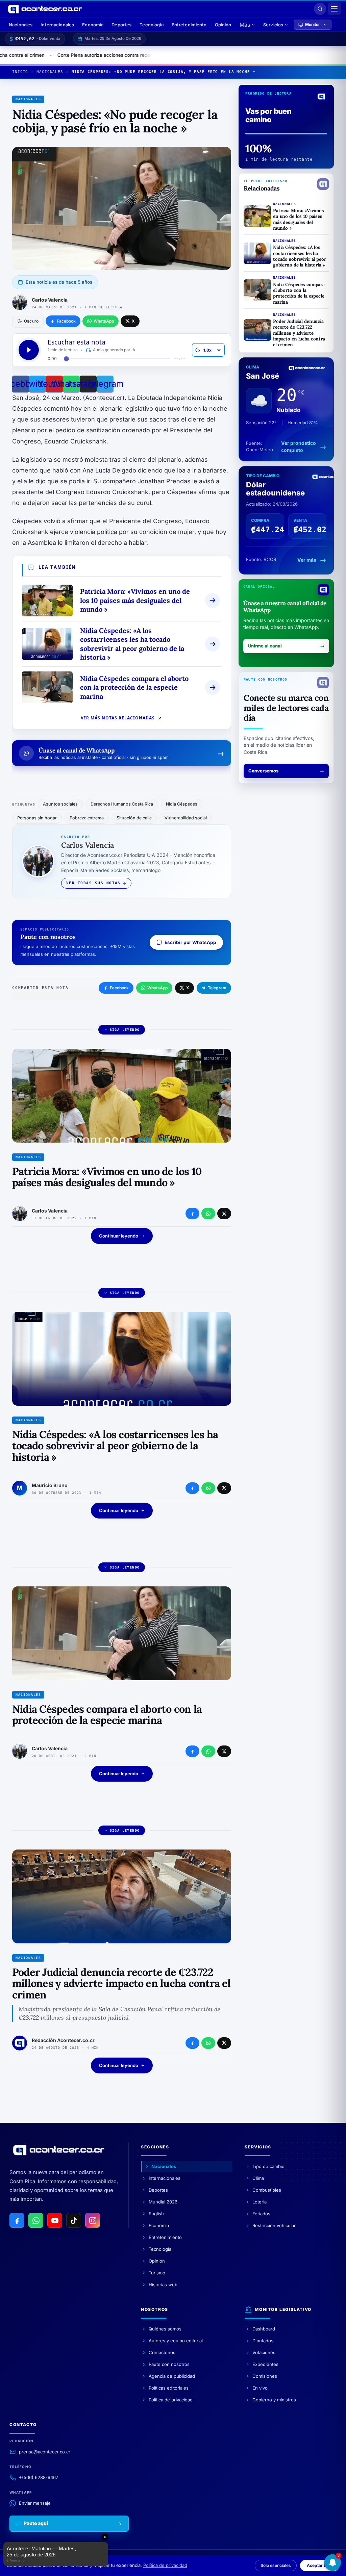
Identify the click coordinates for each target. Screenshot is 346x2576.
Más (245, 25)
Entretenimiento (189, 25)
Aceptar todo (320, 2565)
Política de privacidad (165, 2565)
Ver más (307, 560)
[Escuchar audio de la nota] (29, 350)
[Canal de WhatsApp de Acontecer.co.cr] (36, 2220)
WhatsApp (157, 988)
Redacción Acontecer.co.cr (63, 2040)
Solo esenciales (276, 2565)
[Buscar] (320, 9)
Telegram (217, 988)
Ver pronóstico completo (299, 447)
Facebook (119, 988)
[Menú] (335, 9)
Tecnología (151, 25)
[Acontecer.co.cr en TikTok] (74, 2220)
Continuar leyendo (119, 1236)
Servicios (273, 25)
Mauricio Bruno (50, 1485)
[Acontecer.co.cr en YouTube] (55, 2220)
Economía (93, 25)
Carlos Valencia (50, 300)
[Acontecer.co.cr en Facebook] (17, 2220)
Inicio (20, 72)
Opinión (223, 25)
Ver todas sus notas (93, 883)
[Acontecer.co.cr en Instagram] (93, 2220)
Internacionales (57, 25)
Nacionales (21, 25)
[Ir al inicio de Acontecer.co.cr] (59, 2150)
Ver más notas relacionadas (118, 718)
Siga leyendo (125, 1030)
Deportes (121, 25)
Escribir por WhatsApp (190, 942)
